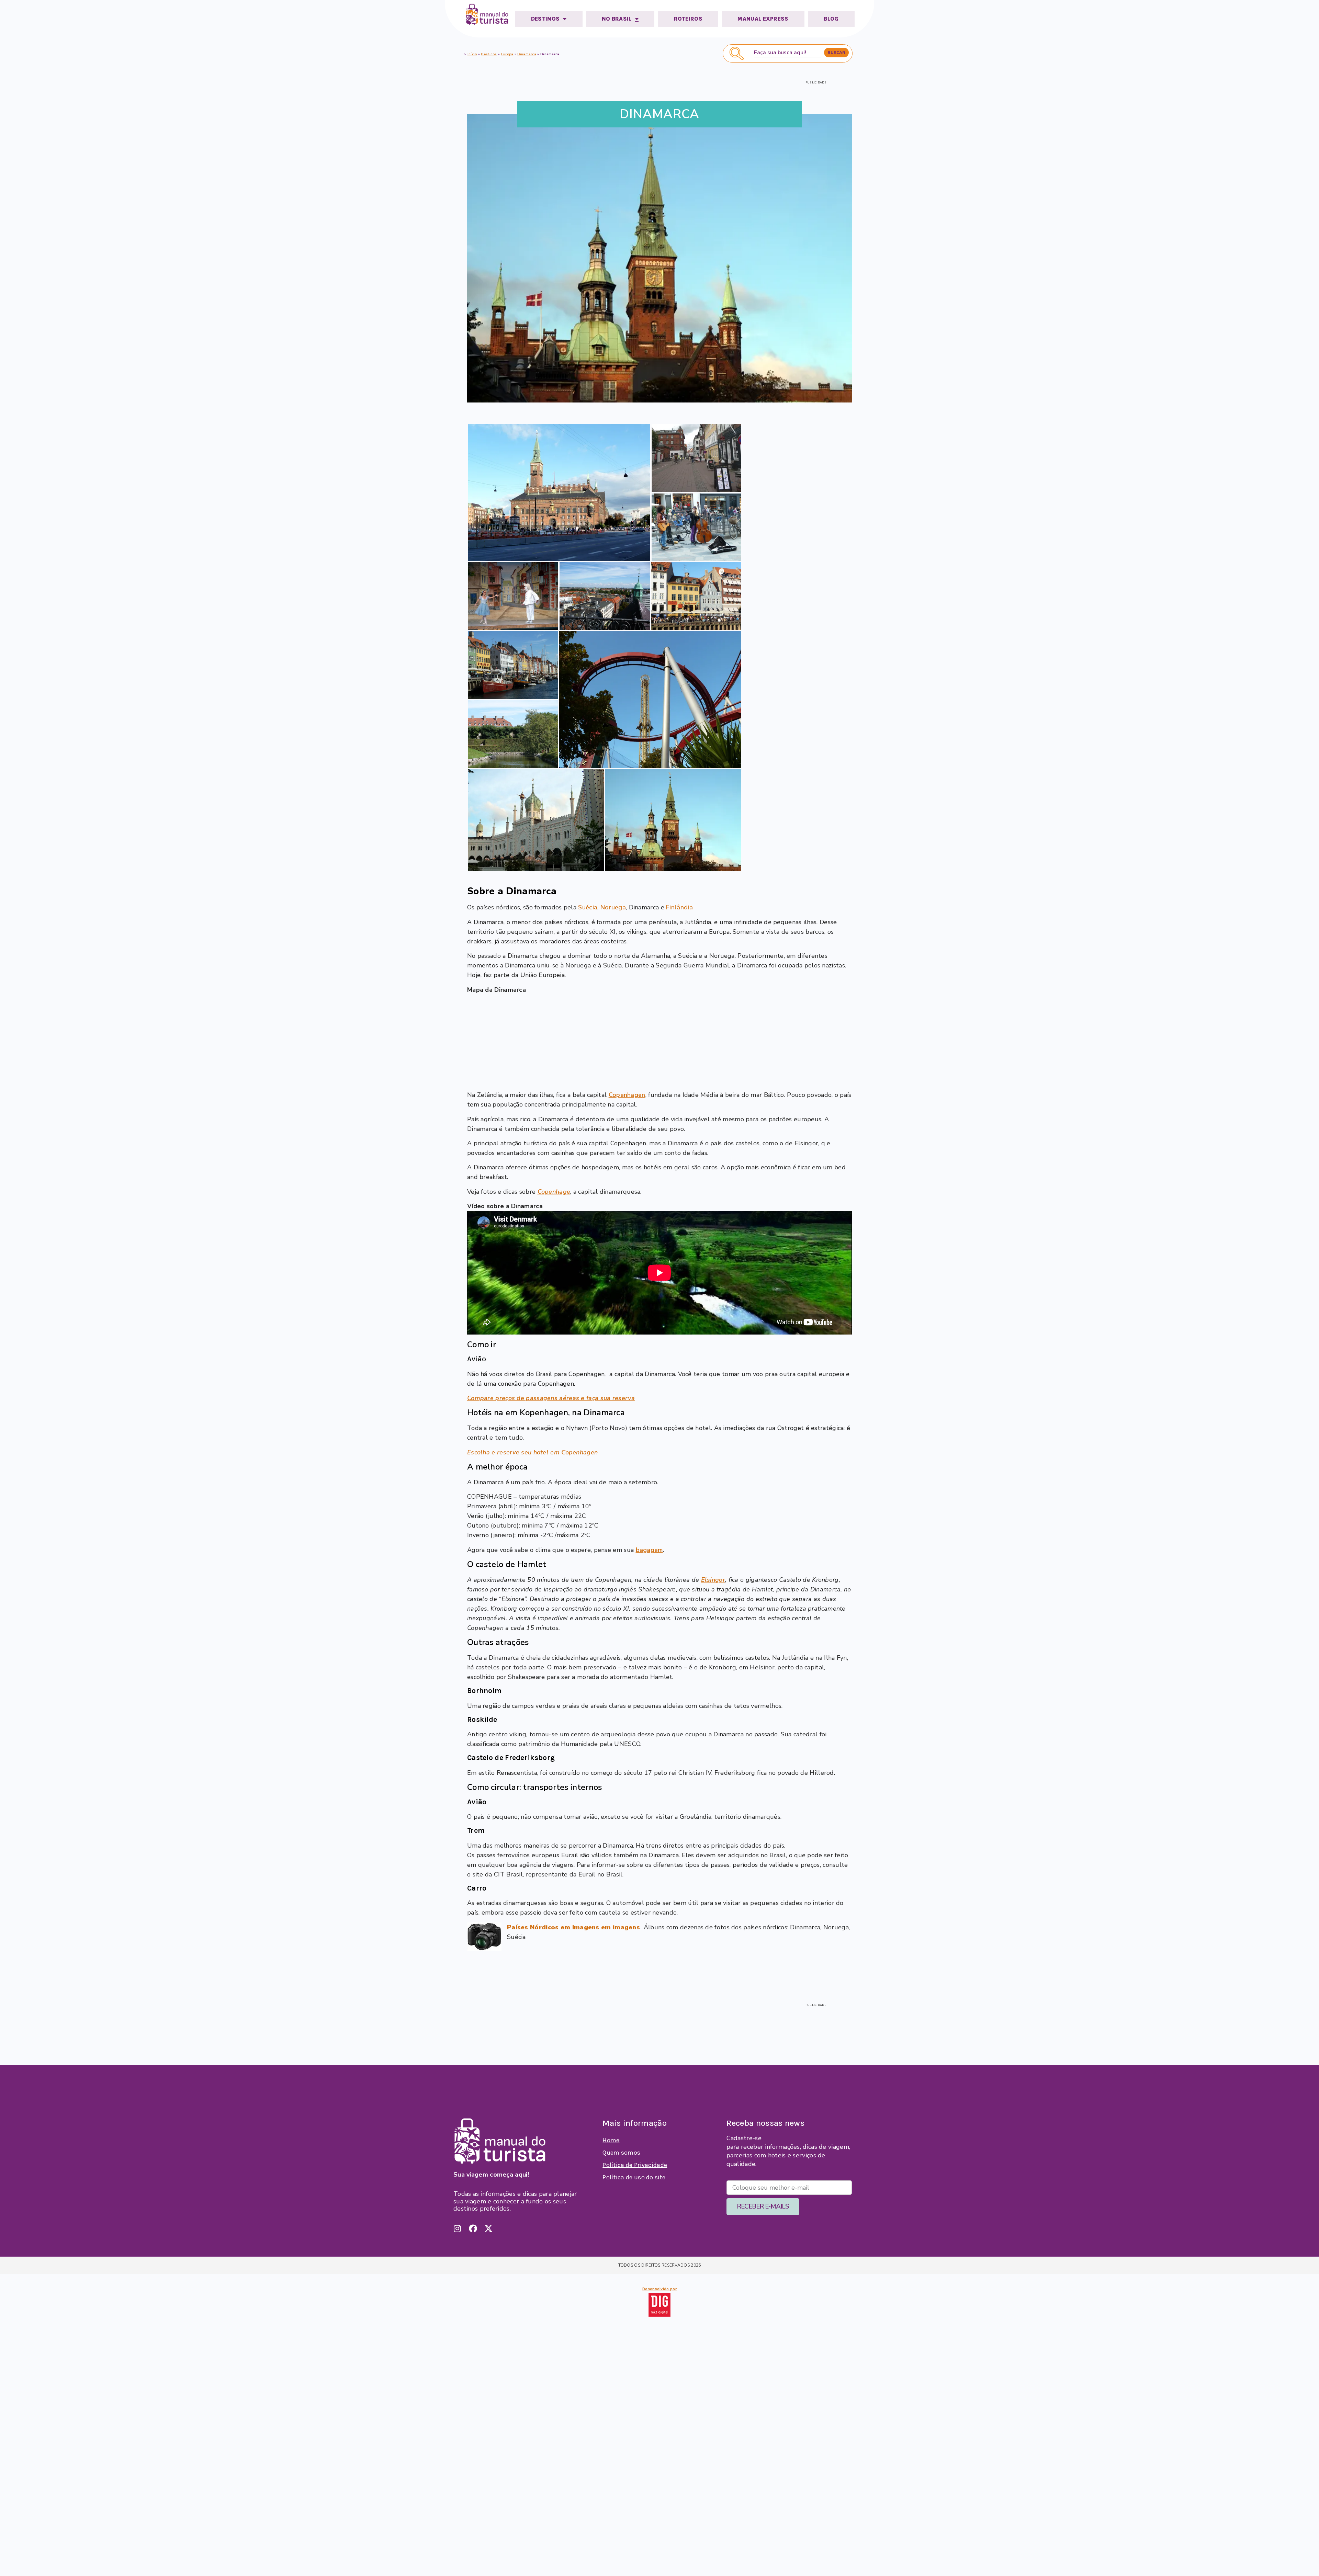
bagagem (649, 1550)
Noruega (613, 907)
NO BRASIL (617, 19)
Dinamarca (527, 54)
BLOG (831, 19)
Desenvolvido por (659, 2289)
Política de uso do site (634, 2177)
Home (611, 2140)
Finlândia (679, 907)
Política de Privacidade (635, 2165)
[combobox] (787, 53)
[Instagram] (458, 2228)
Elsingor (713, 1580)
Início (472, 54)
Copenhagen (627, 1095)
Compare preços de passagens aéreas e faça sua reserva (551, 1398)
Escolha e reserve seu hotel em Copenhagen (532, 1452)
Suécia (588, 907)
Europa (507, 54)
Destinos (489, 54)
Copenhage (554, 1192)
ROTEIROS (688, 19)
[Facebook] (473, 2228)
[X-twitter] (488, 2228)
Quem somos (621, 2153)
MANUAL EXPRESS (763, 19)
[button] (559, 492)
